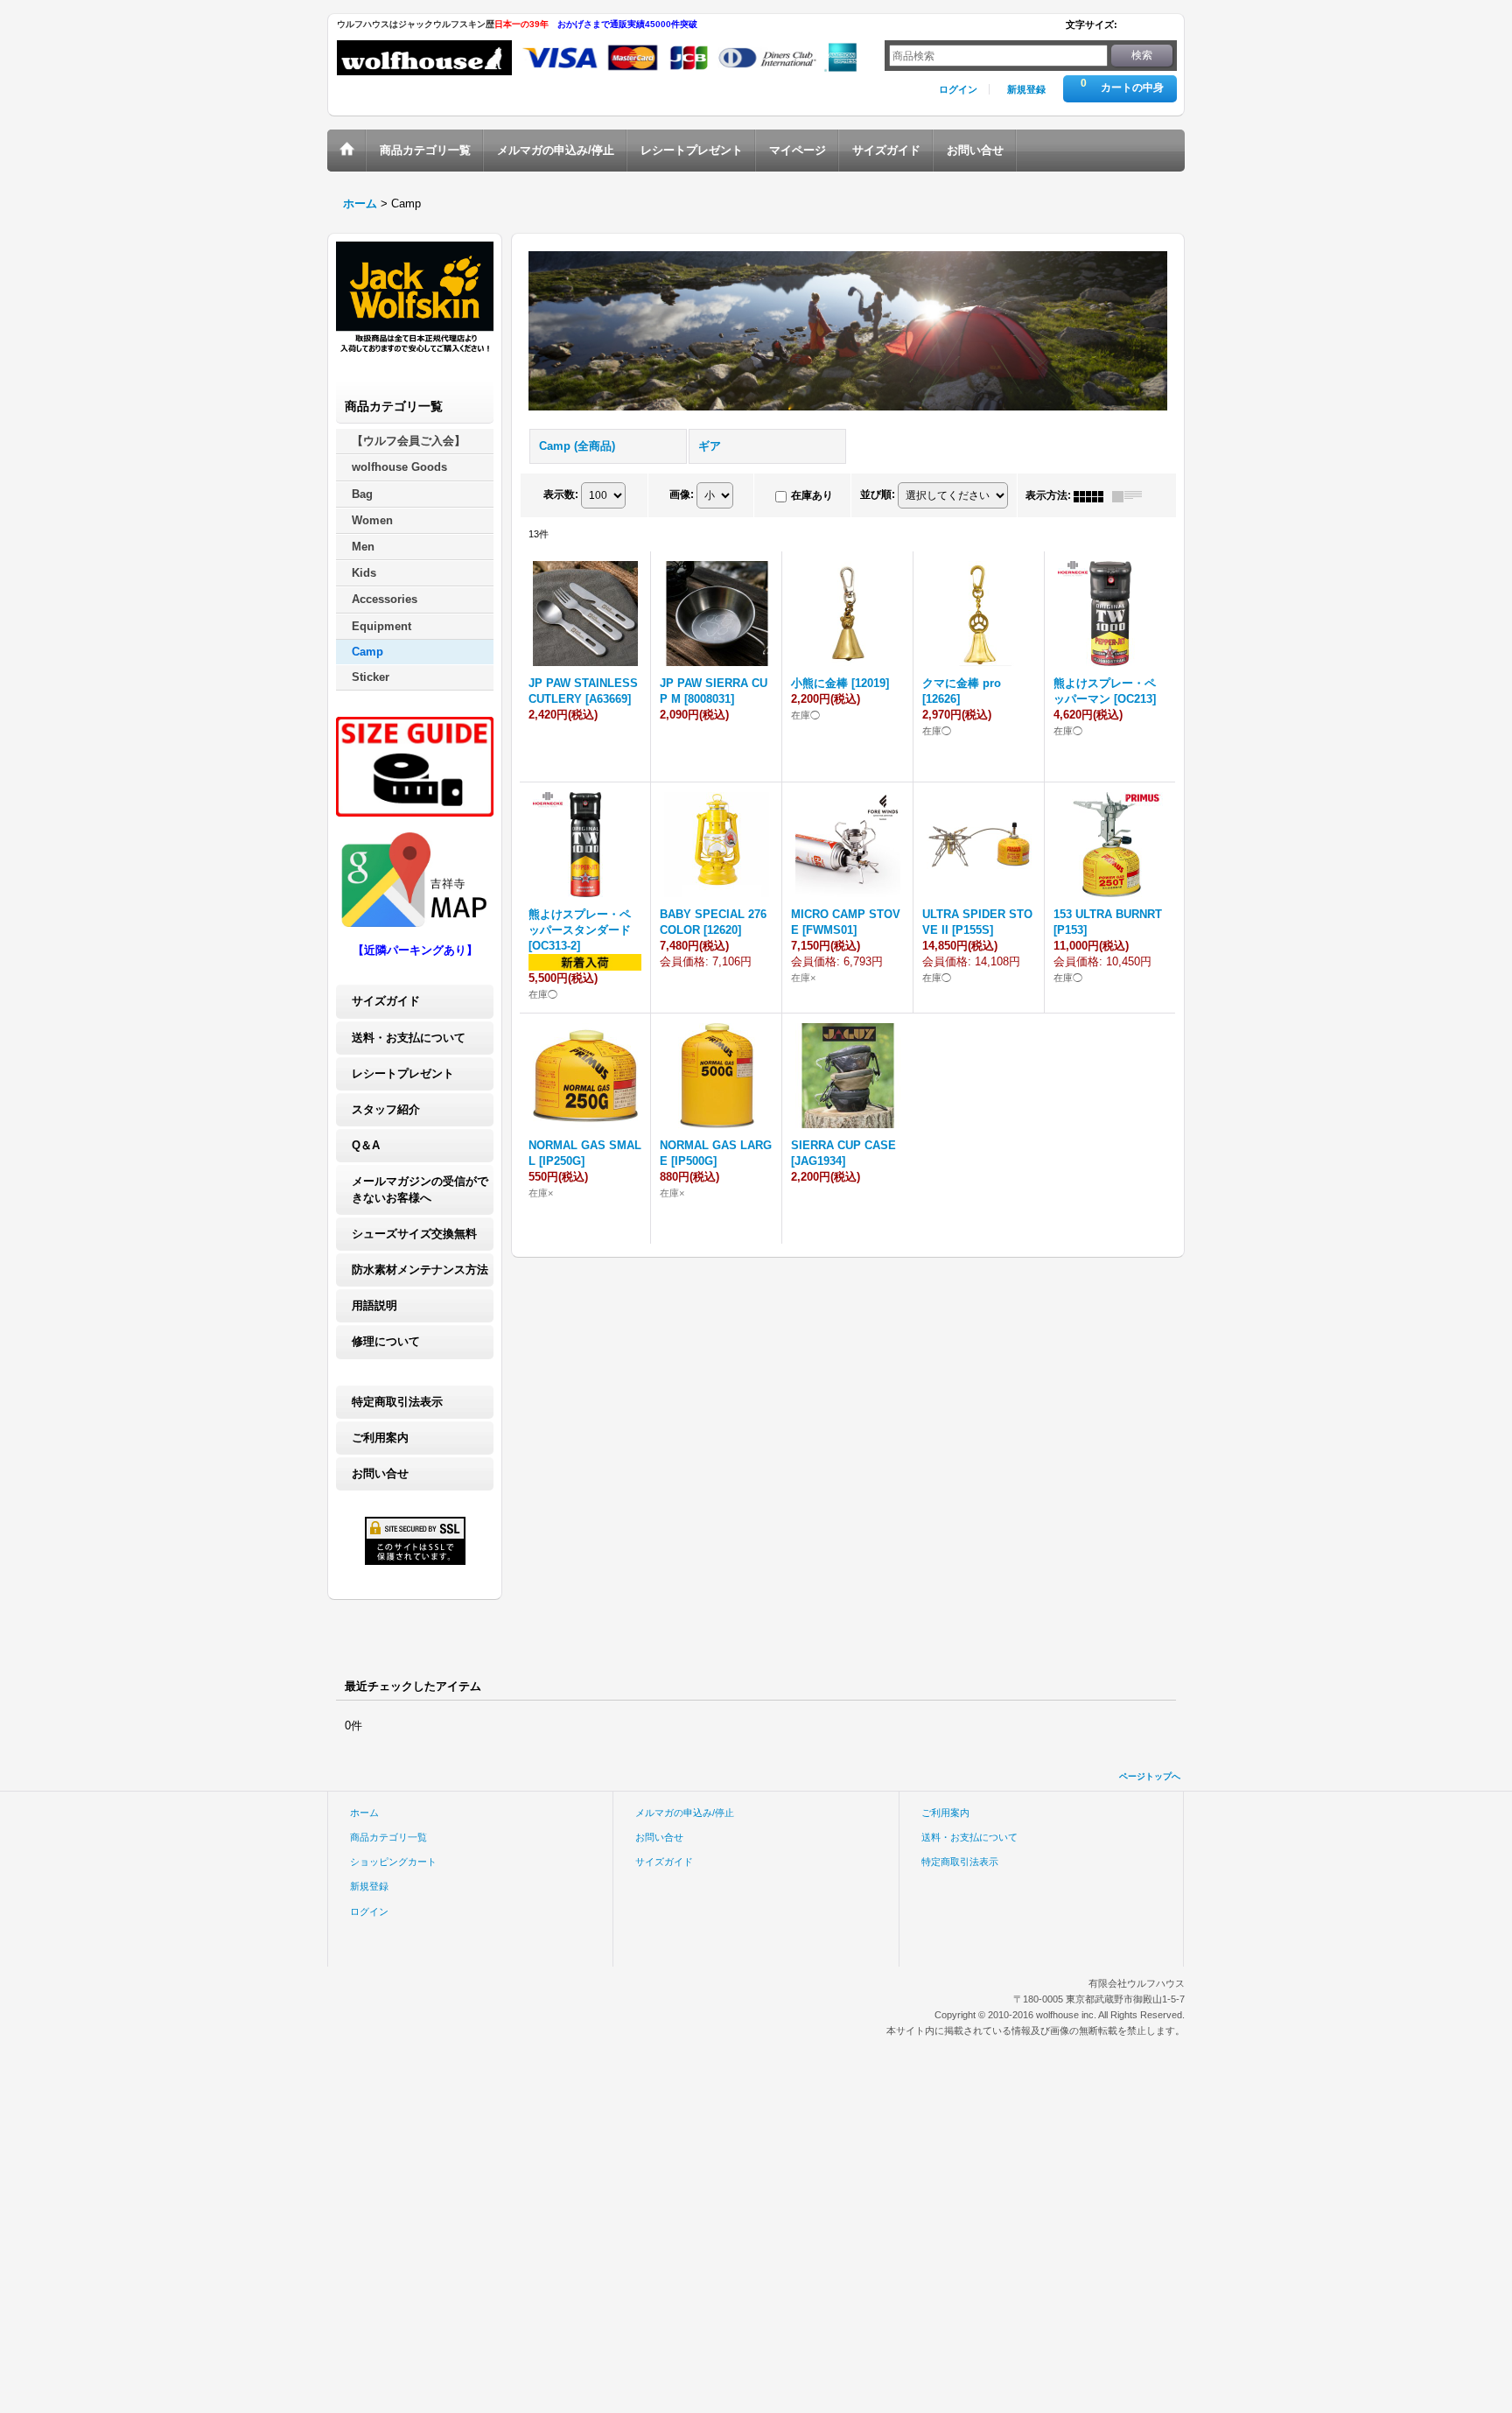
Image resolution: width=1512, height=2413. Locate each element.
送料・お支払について (409, 1038)
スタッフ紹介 (386, 1109)
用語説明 (374, 1305)
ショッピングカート (393, 1862)
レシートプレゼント (403, 1073)
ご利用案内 (380, 1438)
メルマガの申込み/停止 (685, 1813)
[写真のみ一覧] (1093, 495)
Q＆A (366, 1145)
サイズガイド (386, 1001)
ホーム (364, 1813)
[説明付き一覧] (1131, 495)
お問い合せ (380, 1473)
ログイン (958, 89)
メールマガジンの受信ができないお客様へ (420, 1189)
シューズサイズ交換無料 (414, 1234)
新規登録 (1026, 89)
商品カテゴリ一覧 (388, 1837)
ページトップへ (1150, 1776)
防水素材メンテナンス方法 (420, 1270)
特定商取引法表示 (397, 1402)
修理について (386, 1341)
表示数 (561, 495)
